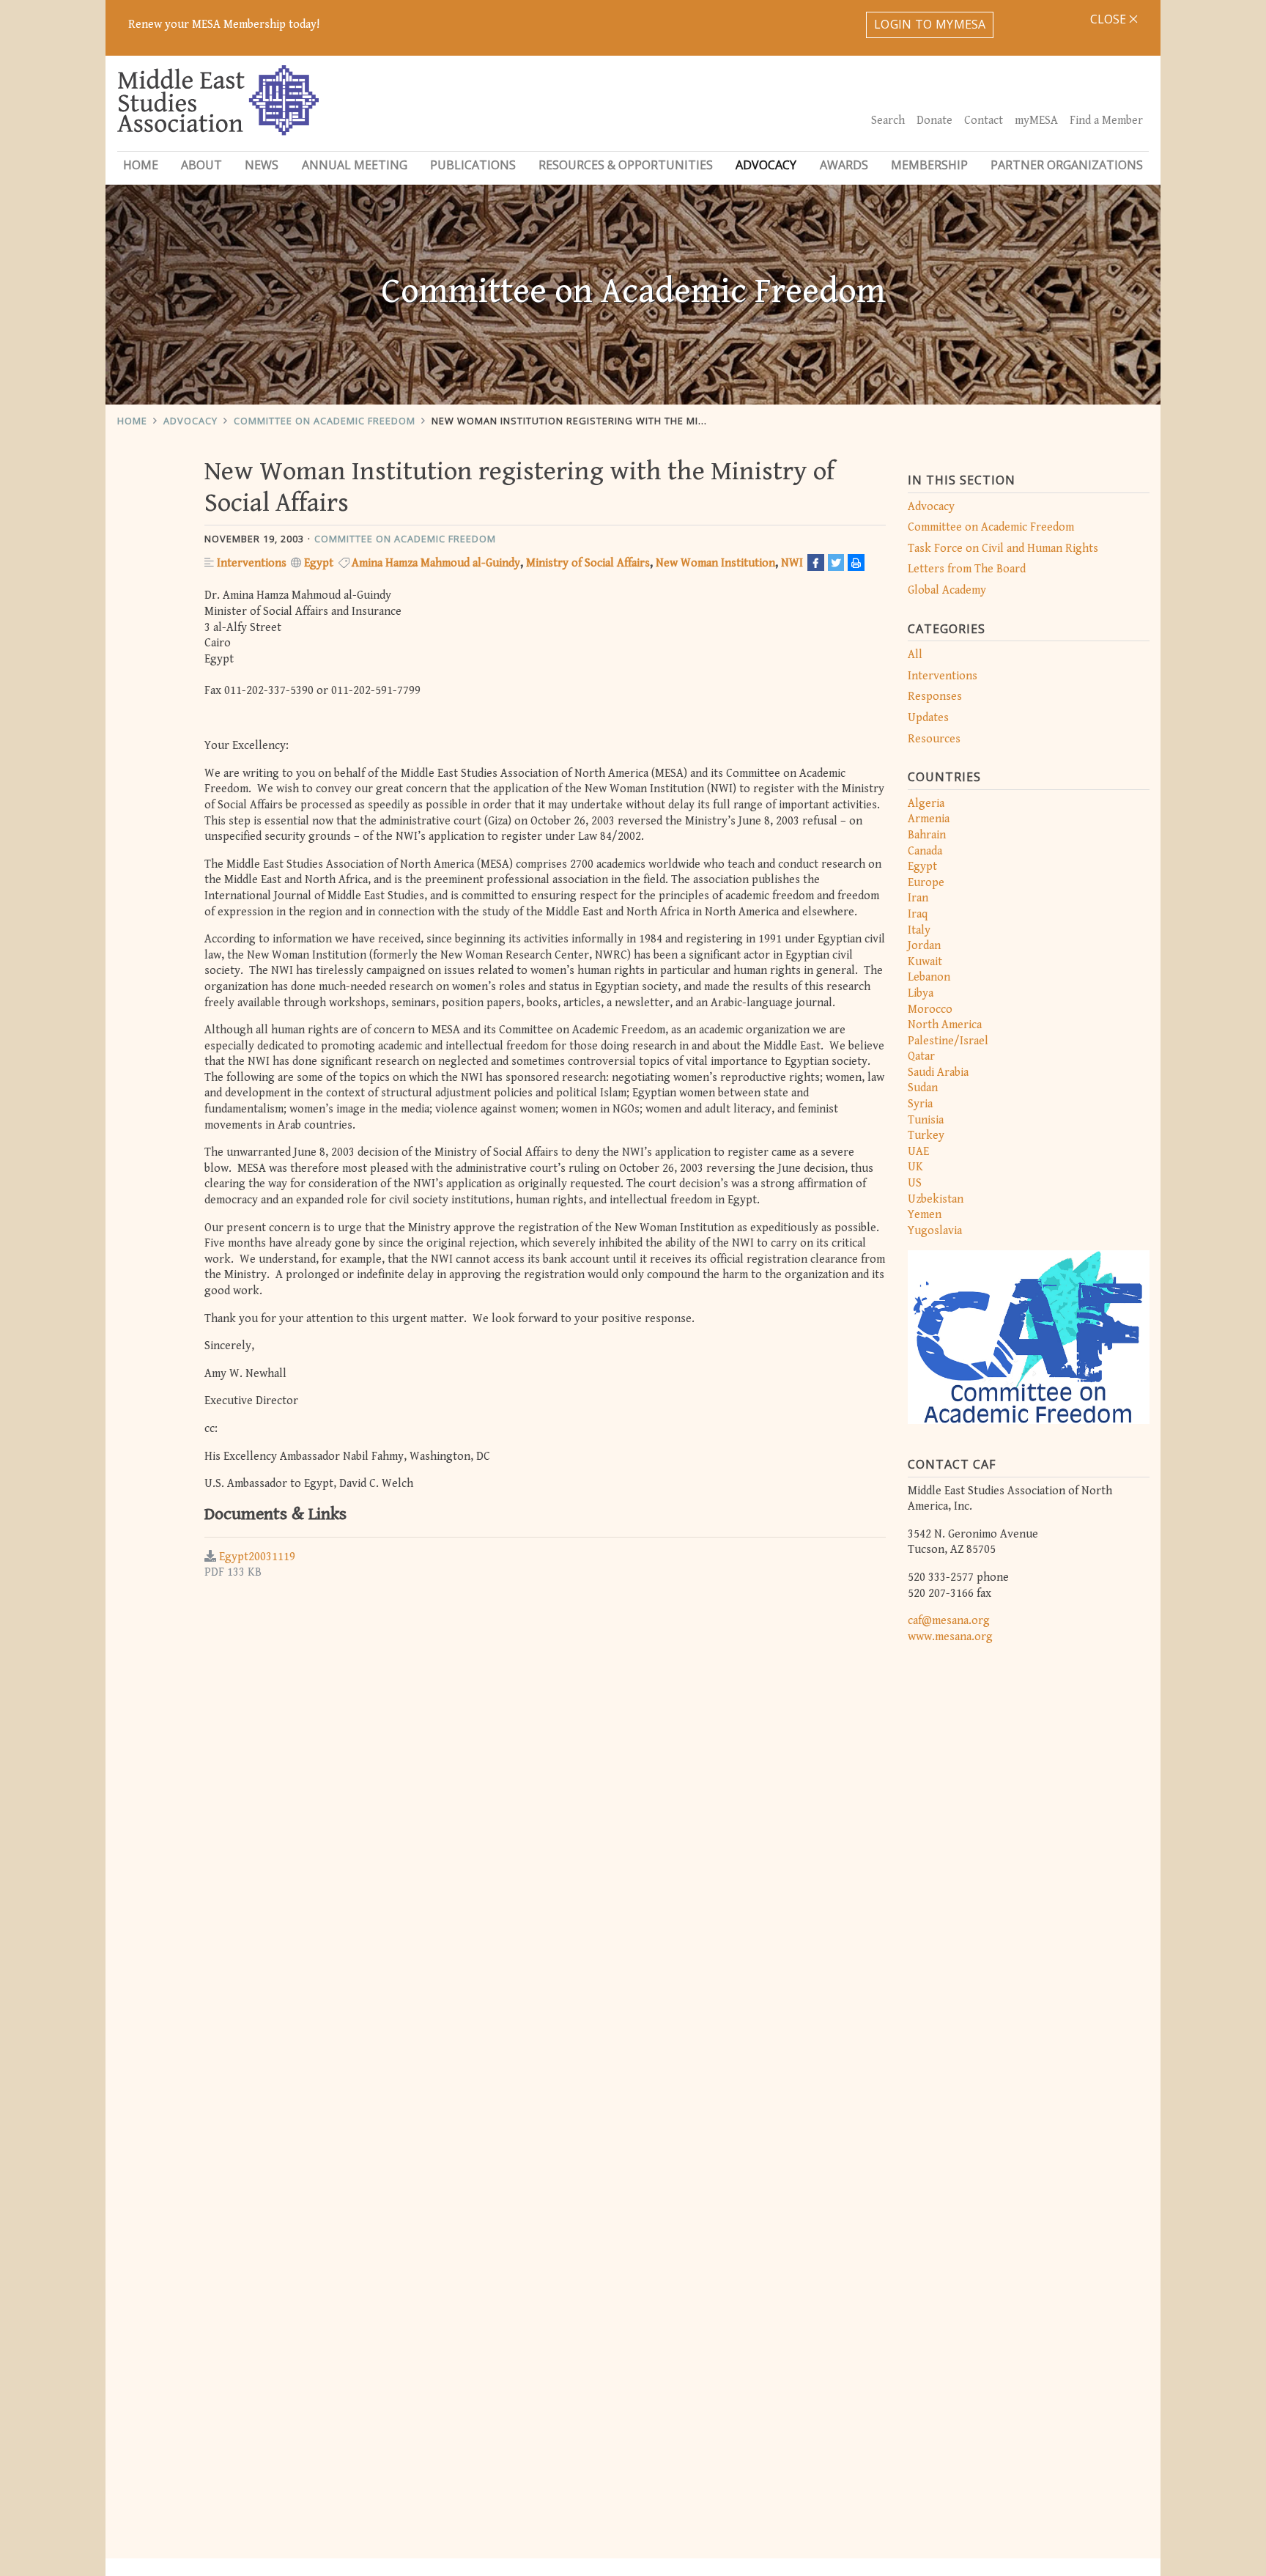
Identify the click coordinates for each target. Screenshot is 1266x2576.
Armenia (929, 819)
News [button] (262, 165)
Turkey (926, 1136)
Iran (918, 898)
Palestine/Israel (948, 1041)
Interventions (943, 676)
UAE (918, 1152)
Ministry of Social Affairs (588, 563)
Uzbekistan (936, 1199)
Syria (920, 1104)
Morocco (930, 1010)
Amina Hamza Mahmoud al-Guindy (436, 563)
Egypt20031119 (257, 1557)
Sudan (923, 1088)
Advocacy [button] (766, 165)
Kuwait (925, 962)
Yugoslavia (935, 1231)
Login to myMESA (930, 24)
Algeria (926, 804)
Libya (921, 993)
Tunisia (926, 1120)
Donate (934, 121)
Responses (935, 697)
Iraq (918, 914)
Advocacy (190, 421)
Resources (934, 739)
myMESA (1036, 121)
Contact (984, 121)
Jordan (924, 946)
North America (945, 1025)
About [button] (201, 165)
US (915, 1183)
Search (888, 121)
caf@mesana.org (949, 1621)
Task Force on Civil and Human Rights (1003, 549)
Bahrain (927, 835)
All (915, 655)
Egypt (922, 867)
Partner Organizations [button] (1067, 165)
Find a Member (1106, 121)
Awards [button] (844, 165)
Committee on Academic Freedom (325, 421)
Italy (919, 930)
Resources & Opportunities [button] (626, 165)
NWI (792, 563)
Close (1110, 19)
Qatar (921, 1056)
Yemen (925, 1215)
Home (141, 165)
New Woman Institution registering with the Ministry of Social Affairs (631, 421)
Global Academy (947, 590)
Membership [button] (929, 165)
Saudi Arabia (938, 1073)
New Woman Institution (715, 563)
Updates (928, 718)
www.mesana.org (950, 1637)
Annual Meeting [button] (355, 165)
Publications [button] (473, 165)
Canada (925, 851)
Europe (926, 883)
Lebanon (929, 977)
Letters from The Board (967, 569)
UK (915, 1167)
